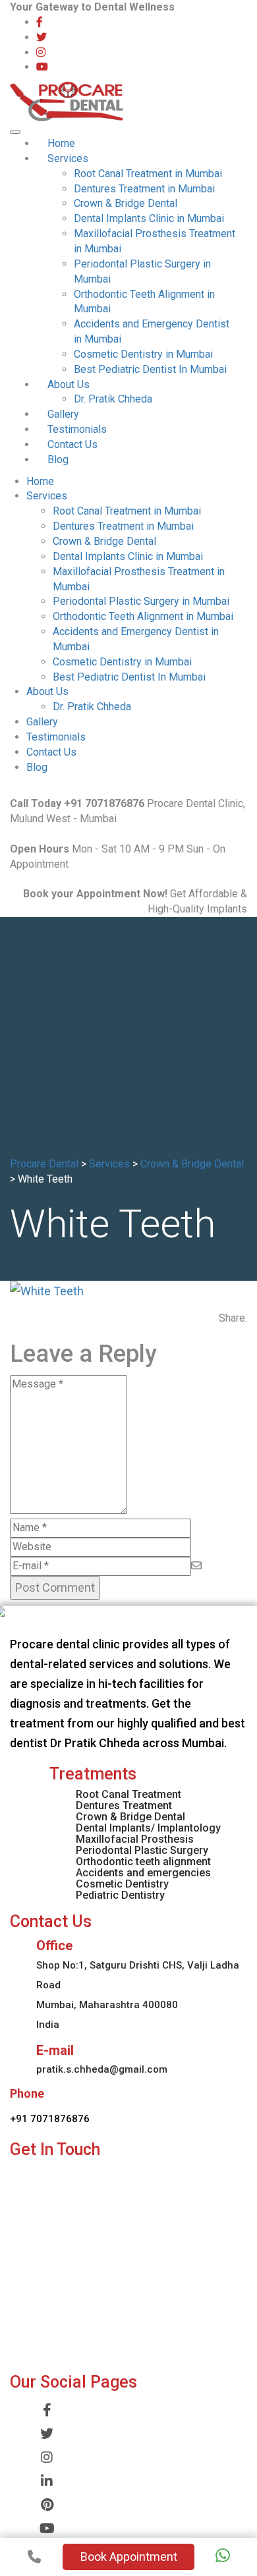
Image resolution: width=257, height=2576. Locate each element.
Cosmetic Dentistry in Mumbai (143, 354)
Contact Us (72, 444)
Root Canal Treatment (128, 1794)
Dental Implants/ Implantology (148, 1828)
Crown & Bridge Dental (126, 203)
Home (61, 143)
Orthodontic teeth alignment (143, 1862)
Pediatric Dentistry (120, 1895)
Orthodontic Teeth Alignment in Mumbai (143, 616)
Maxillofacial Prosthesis (135, 1839)
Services (68, 158)
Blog (58, 460)
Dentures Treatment (124, 1806)
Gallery (63, 414)
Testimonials (77, 429)
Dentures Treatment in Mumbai (144, 189)
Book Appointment (129, 2557)
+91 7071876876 (50, 2119)
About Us (69, 384)
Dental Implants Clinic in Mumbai (149, 218)
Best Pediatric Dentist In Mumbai (150, 369)
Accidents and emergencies (143, 1873)
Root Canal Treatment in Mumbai (148, 174)
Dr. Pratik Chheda (113, 399)
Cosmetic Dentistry (122, 1884)
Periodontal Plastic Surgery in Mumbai (141, 601)
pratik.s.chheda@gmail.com (102, 2069)
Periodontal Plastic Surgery (142, 1850)
